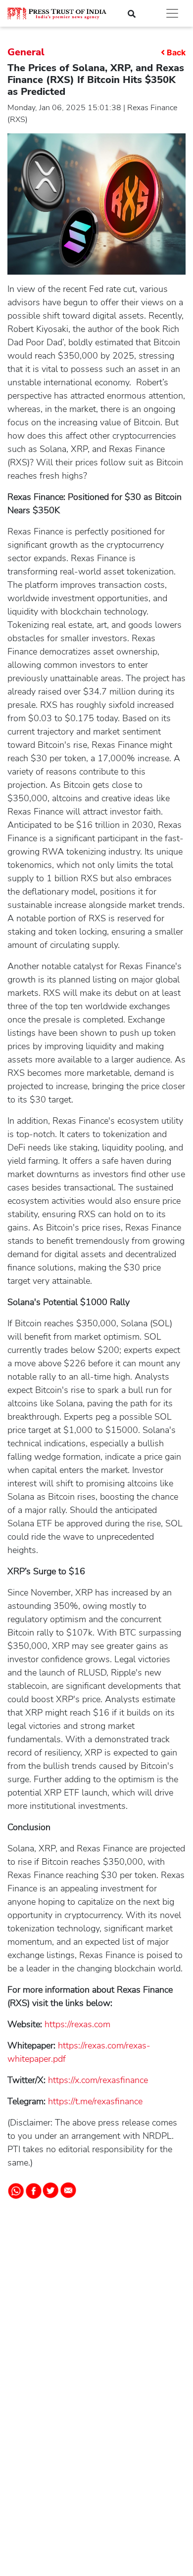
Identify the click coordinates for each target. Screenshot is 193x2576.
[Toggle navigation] (172, 13)
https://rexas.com (76, 2024)
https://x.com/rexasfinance (97, 2080)
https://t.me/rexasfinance (94, 2101)
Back (176, 52)
